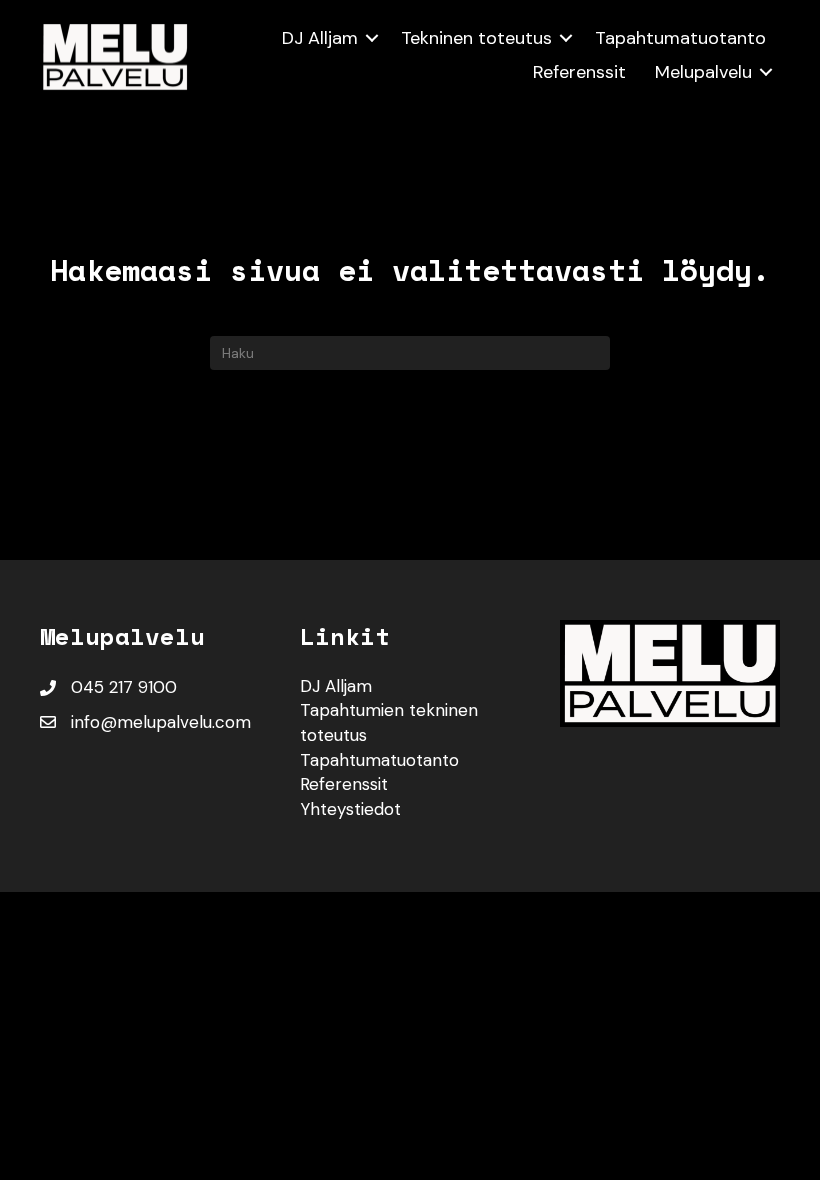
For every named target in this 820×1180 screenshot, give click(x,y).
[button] (372, 38)
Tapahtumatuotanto (680, 38)
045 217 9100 (124, 687)
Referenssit (579, 72)
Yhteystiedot (350, 809)
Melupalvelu (703, 72)
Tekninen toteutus (476, 38)
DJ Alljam (320, 38)
